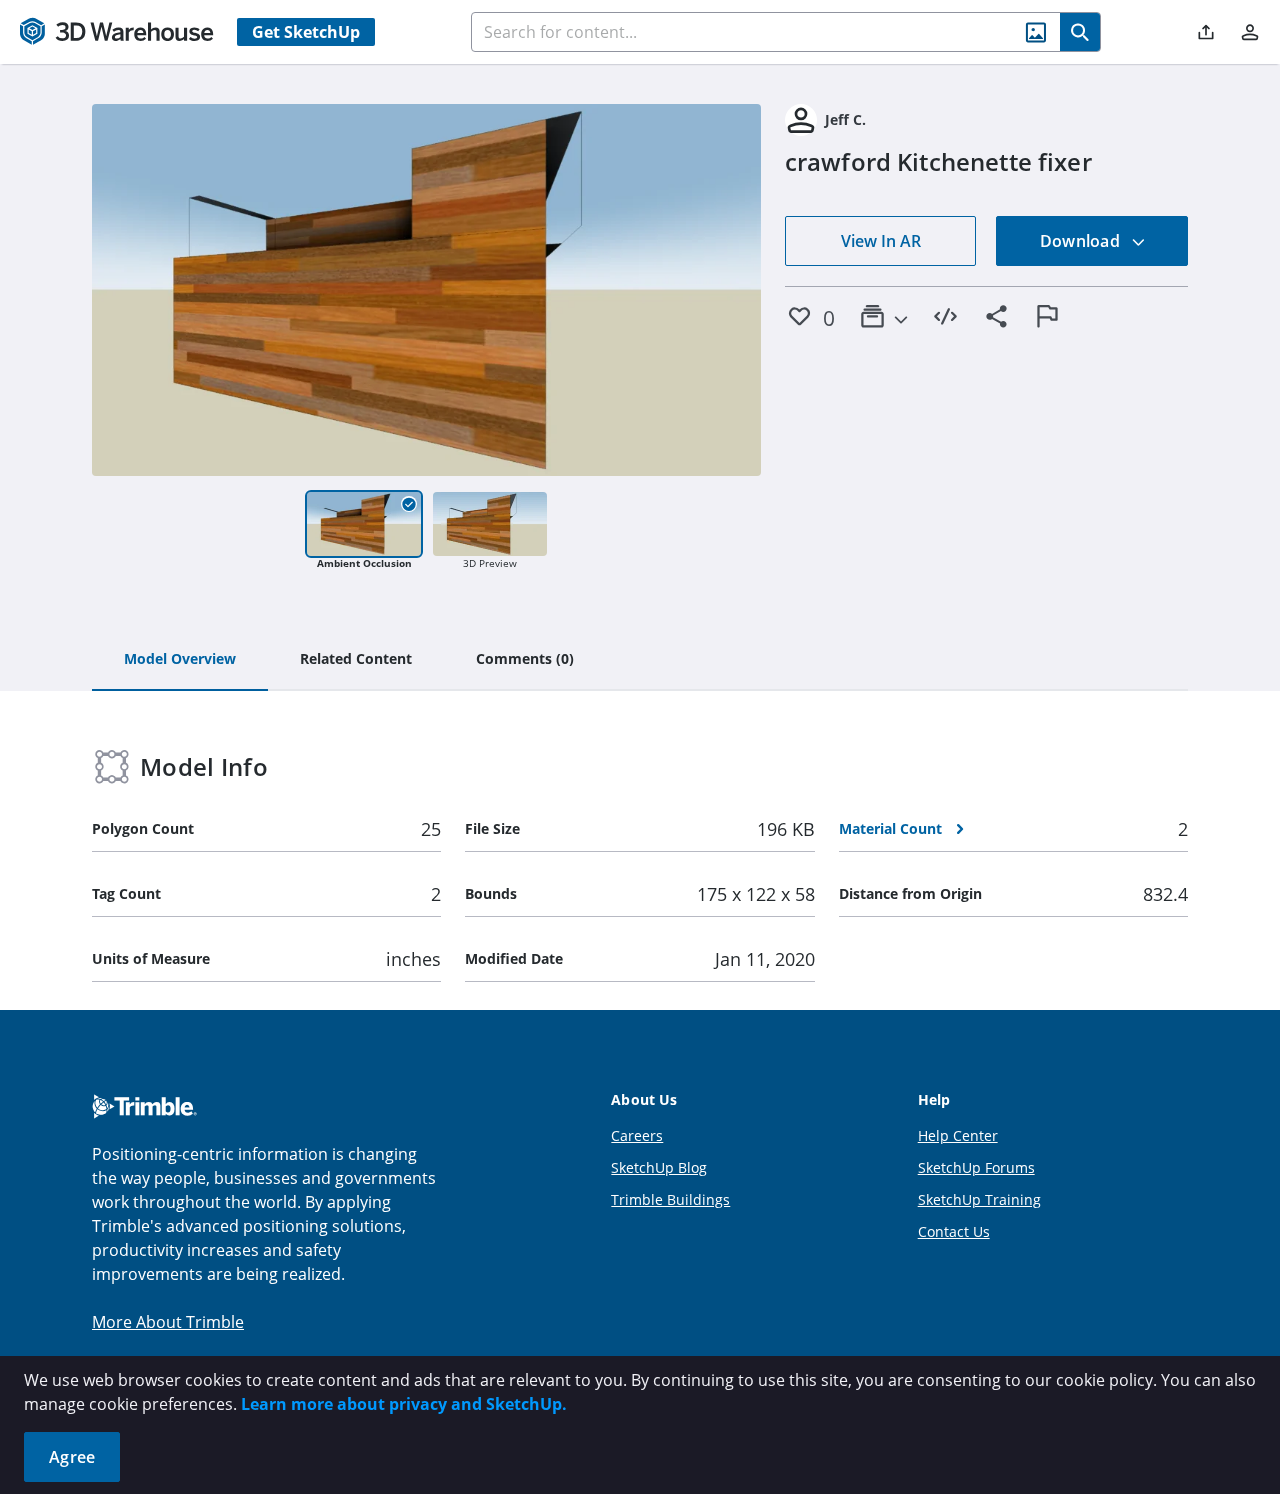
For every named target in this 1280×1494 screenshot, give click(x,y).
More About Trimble (168, 1322)
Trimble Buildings (670, 1199)
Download (1082, 241)
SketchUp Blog (659, 1167)
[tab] (180, 660)
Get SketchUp (306, 32)
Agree (72, 1457)
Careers (637, 1135)
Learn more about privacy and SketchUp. (404, 1404)
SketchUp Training (979, 1199)
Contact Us (954, 1231)
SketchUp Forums (976, 1167)
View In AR (881, 241)
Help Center (958, 1135)
